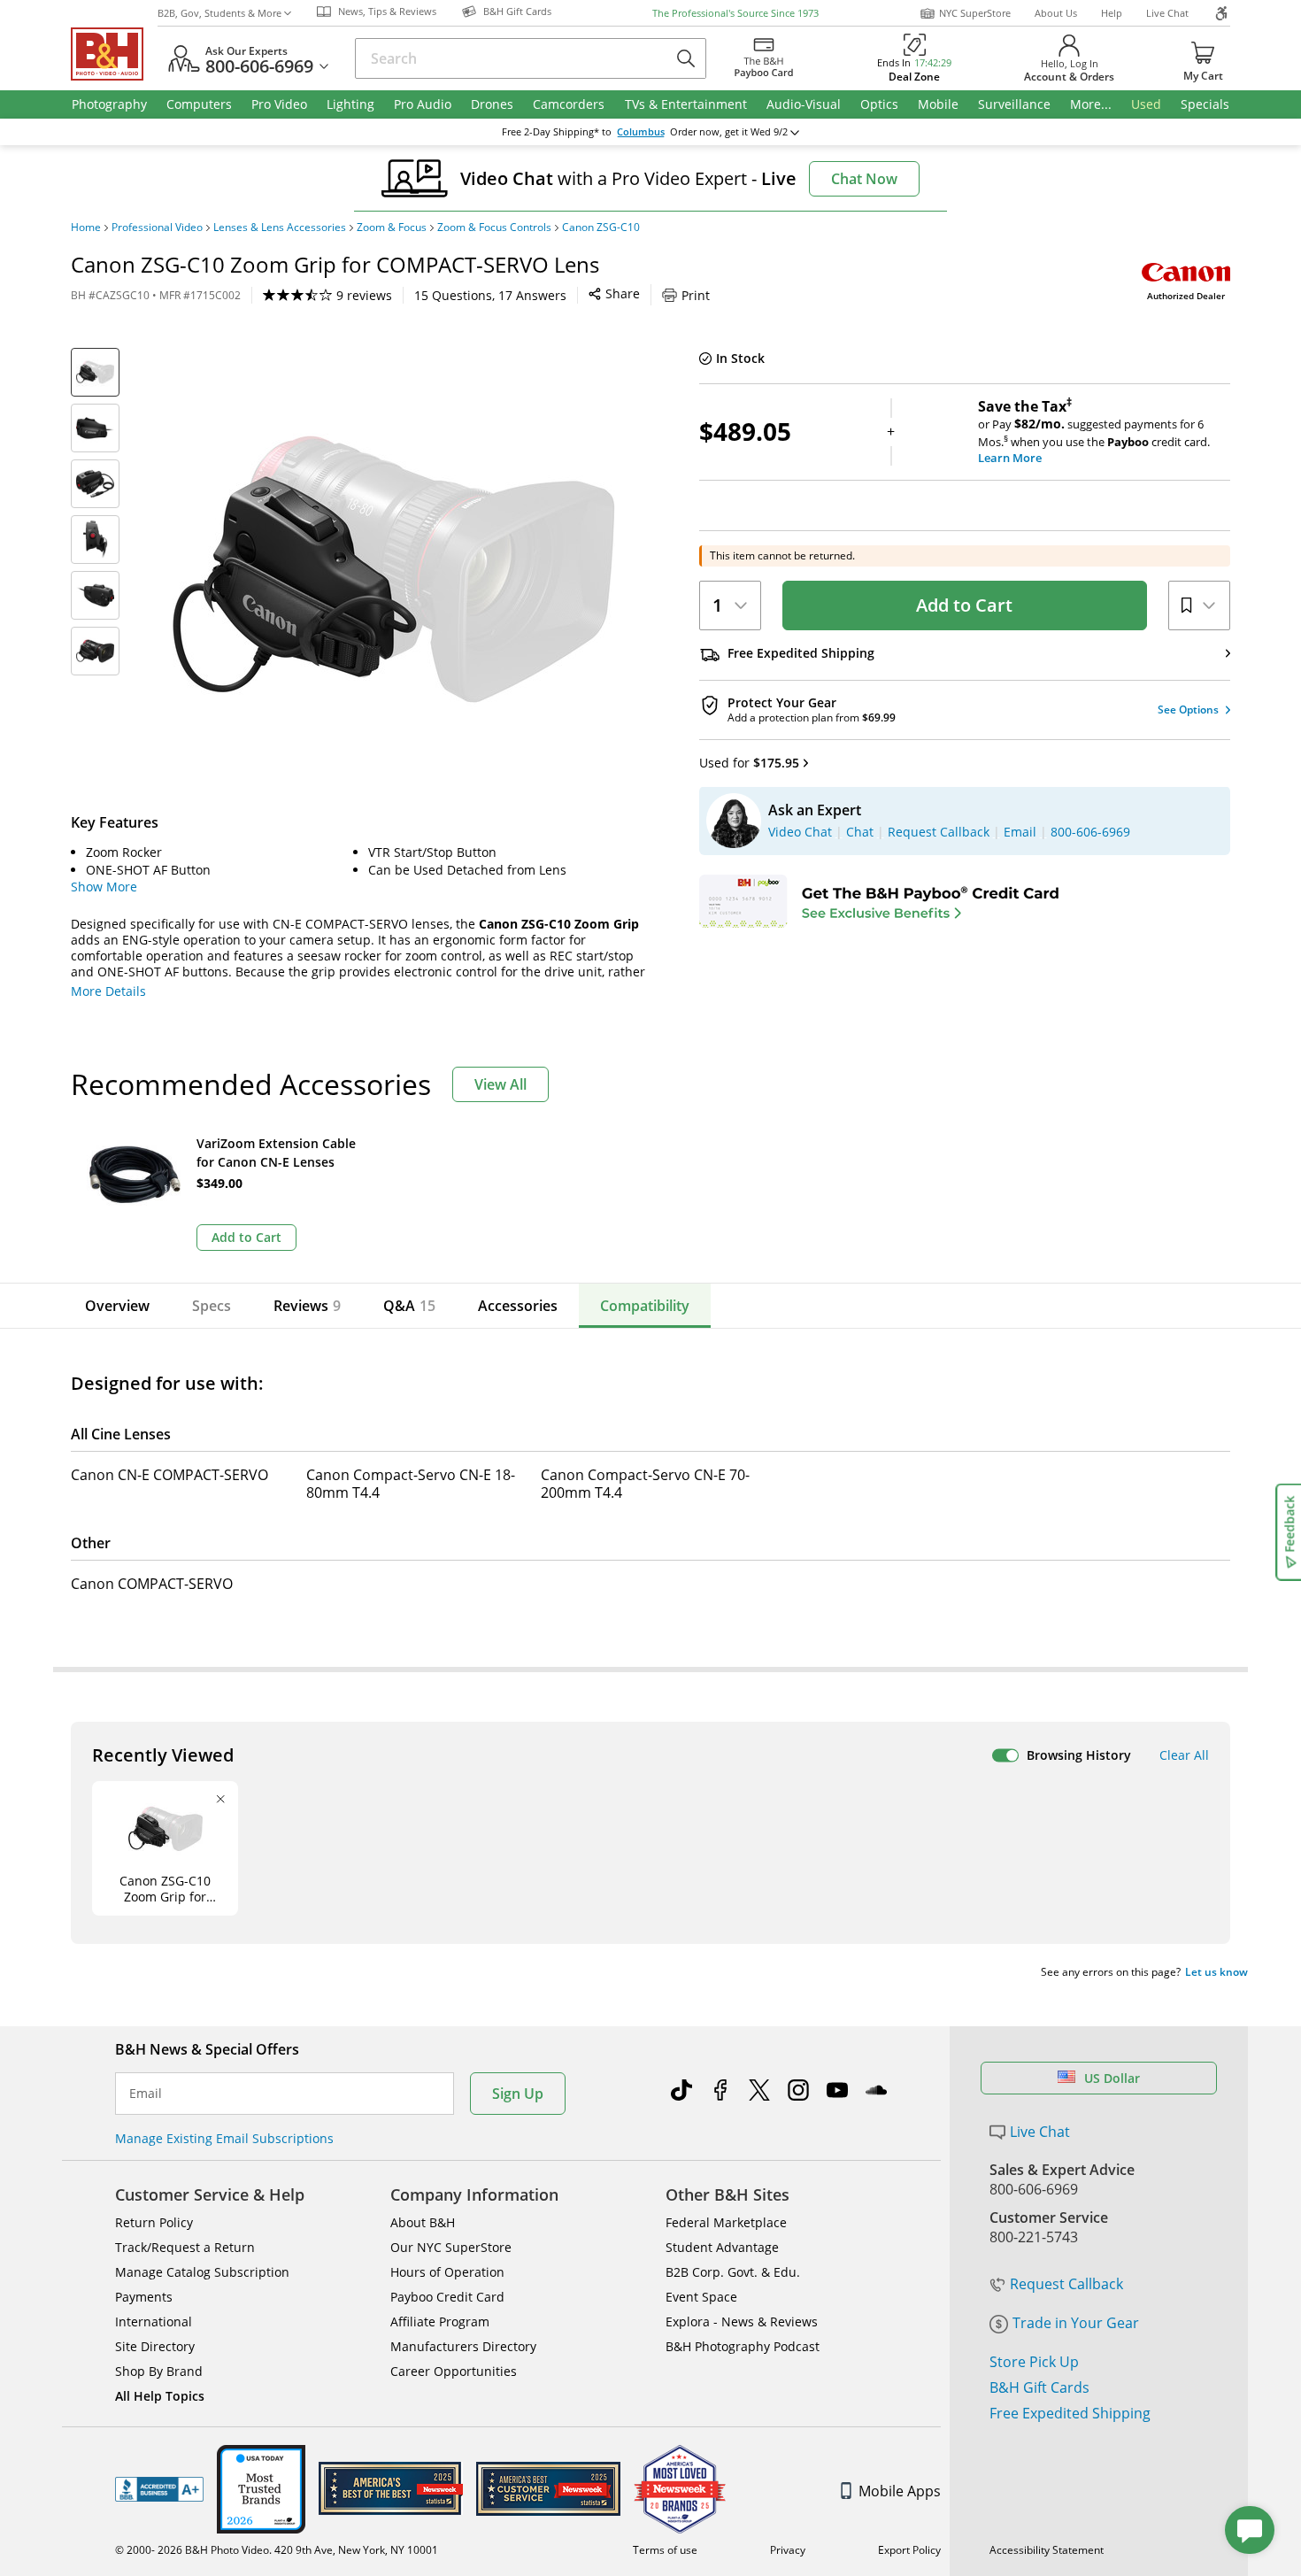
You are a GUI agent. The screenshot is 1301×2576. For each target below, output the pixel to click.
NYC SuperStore (975, 13)
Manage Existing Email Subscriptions (224, 2138)
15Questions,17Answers (490, 295)
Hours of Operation (447, 2272)
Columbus (641, 132)
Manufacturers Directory (463, 2346)
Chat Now (864, 179)
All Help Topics (160, 2396)
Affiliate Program (440, 2321)
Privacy (788, 2550)
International (154, 2321)
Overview (117, 1306)
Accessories (518, 1306)
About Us (1056, 13)
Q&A (409, 1306)
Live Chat (1167, 13)
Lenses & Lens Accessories (280, 228)
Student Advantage (722, 2247)
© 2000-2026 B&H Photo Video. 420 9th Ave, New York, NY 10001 (277, 2550)
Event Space (701, 2297)
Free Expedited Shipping (1070, 2413)
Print (696, 295)
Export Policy (909, 2550)
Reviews (307, 1306)
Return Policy (154, 2222)
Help (1112, 13)
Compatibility (645, 1306)
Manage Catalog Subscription (202, 2272)
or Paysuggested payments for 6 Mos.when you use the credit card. (1094, 432)
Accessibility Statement (1047, 2550)
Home (86, 228)
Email (146, 2094)
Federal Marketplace (726, 2222)
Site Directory (155, 2346)
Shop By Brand (159, 2371)
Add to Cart (964, 605)
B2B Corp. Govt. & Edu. (733, 2272)
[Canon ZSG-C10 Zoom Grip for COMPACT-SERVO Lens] (394, 569)
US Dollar (1112, 2078)
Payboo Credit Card (447, 2297)
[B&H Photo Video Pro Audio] (114, 54)
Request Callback (1066, 2284)
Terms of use (665, 2550)
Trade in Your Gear (1076, 2323)
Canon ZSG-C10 (601, 228)
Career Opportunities (454, 2371)
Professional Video (157, 228)
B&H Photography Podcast (743, 2346)
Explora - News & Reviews (742, 2321)
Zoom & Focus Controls (494, 228)
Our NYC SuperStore (451, 2247)
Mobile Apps (900, 2491)
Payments (144, 2297)
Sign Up (518, 2094)
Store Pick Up (1034, 2362)
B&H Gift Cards (1039, 2387)
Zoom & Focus (392, 228)
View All (500, 1084)
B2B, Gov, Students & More (219, 13)
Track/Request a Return (185, 2247)
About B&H (423, 2222)
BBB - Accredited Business (159, 2489)
